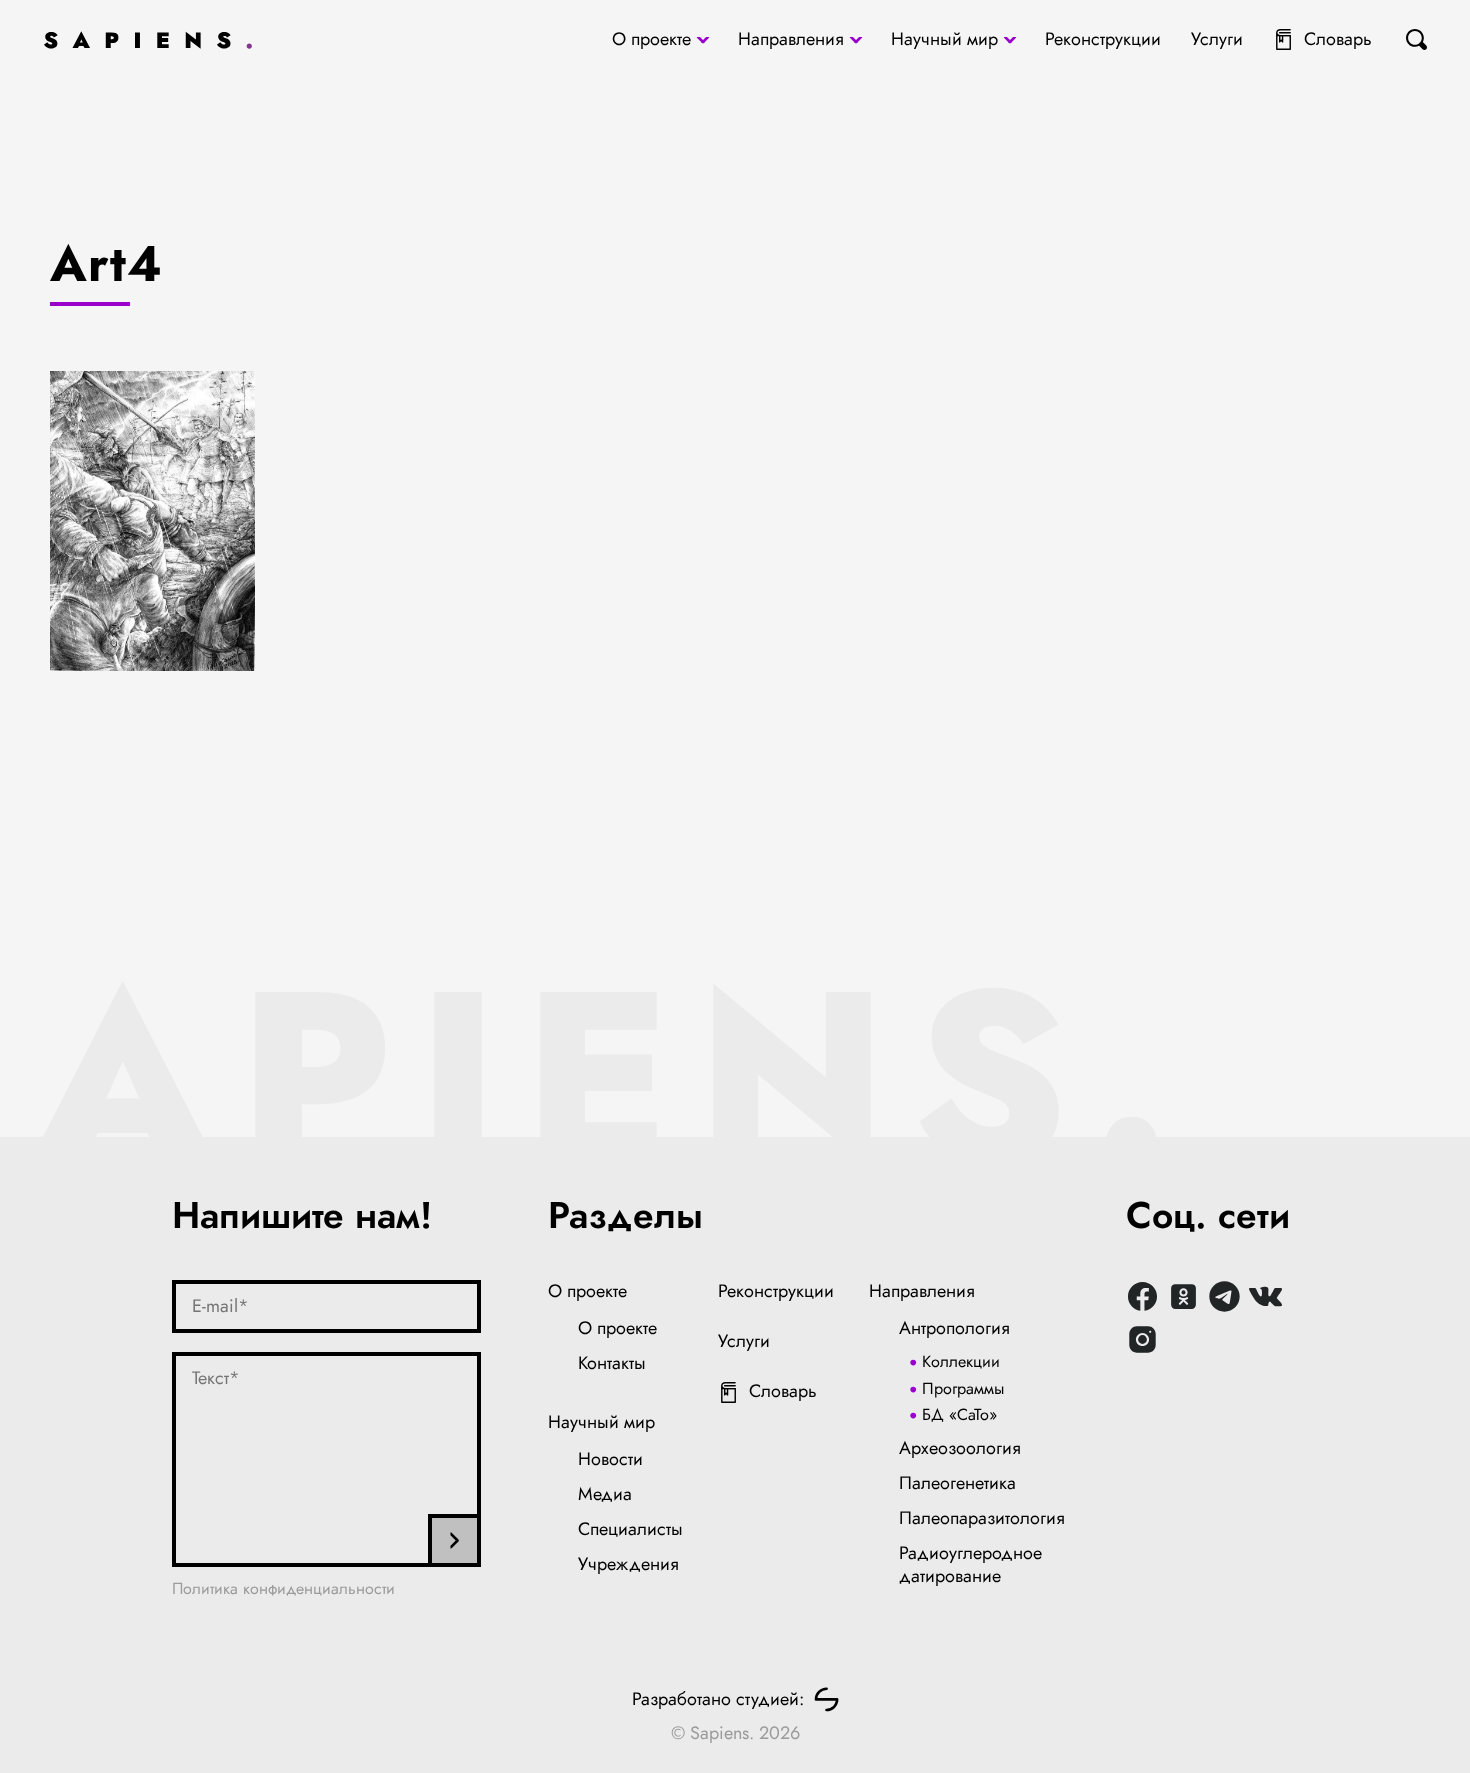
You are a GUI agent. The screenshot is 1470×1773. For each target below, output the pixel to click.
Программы (963, 1388)
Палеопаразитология (982, 1518)
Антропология (954, 1328)
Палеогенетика (957, 1483)
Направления (791, 39)
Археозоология (960, 1448)
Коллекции (961, 1361)
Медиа (605, 1494)
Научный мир (944, 39)
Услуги (1217, 39)
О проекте (651, 39)
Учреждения (628, 1564)
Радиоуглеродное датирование (970, 1565)
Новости (610, 1459)
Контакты (612, 1363)
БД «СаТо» (959, 1414)
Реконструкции (1103, 39)
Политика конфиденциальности (283, 1588)
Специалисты (630, 1529)
